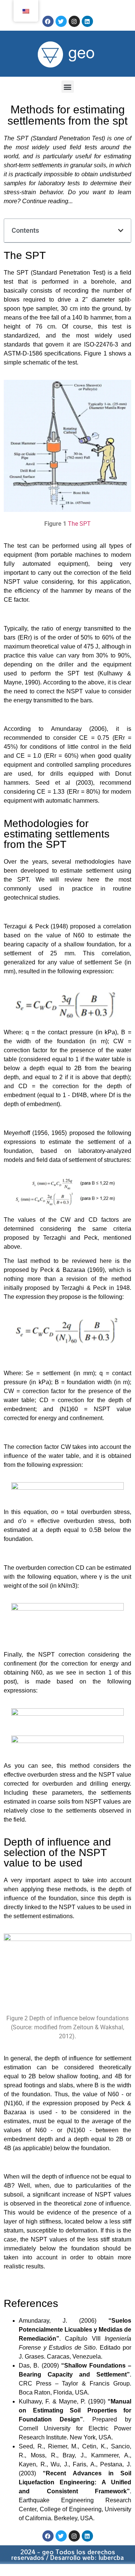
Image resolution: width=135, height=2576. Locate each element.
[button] (68, 87)
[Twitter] (61, 21)
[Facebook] (48, 21)
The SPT (79, 524)
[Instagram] (74, 21)
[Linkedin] (87, 21)
